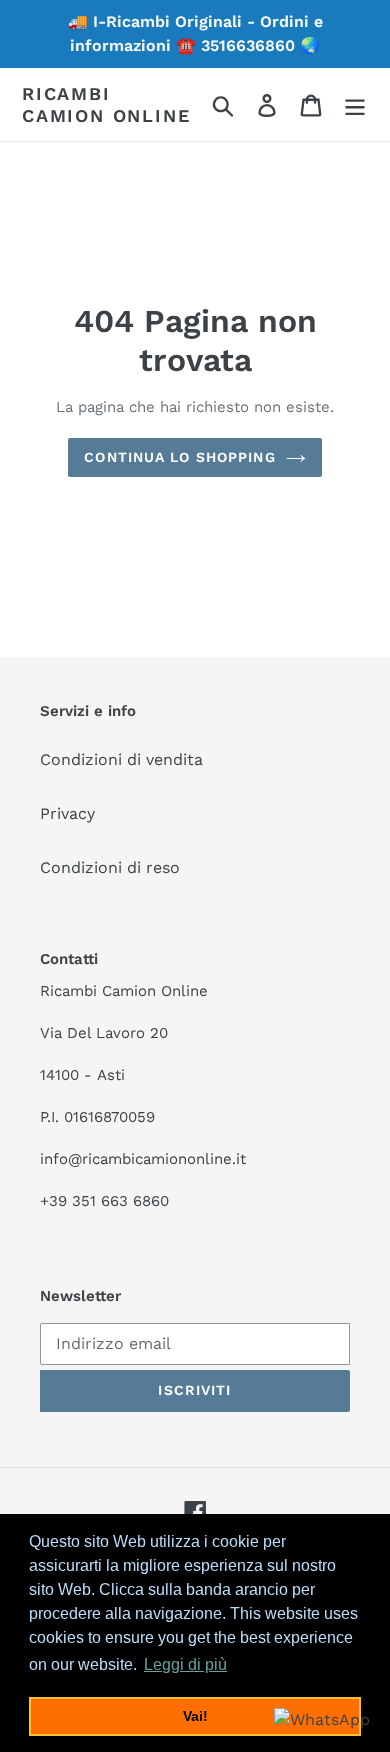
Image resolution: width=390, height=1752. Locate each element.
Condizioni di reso (110, 867)
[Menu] (355, 104)
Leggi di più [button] (185, 1664)
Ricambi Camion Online (106, 104)
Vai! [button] (195, 1716)
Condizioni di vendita (121, 759)
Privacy (67, 813)
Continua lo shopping (179, 457)
